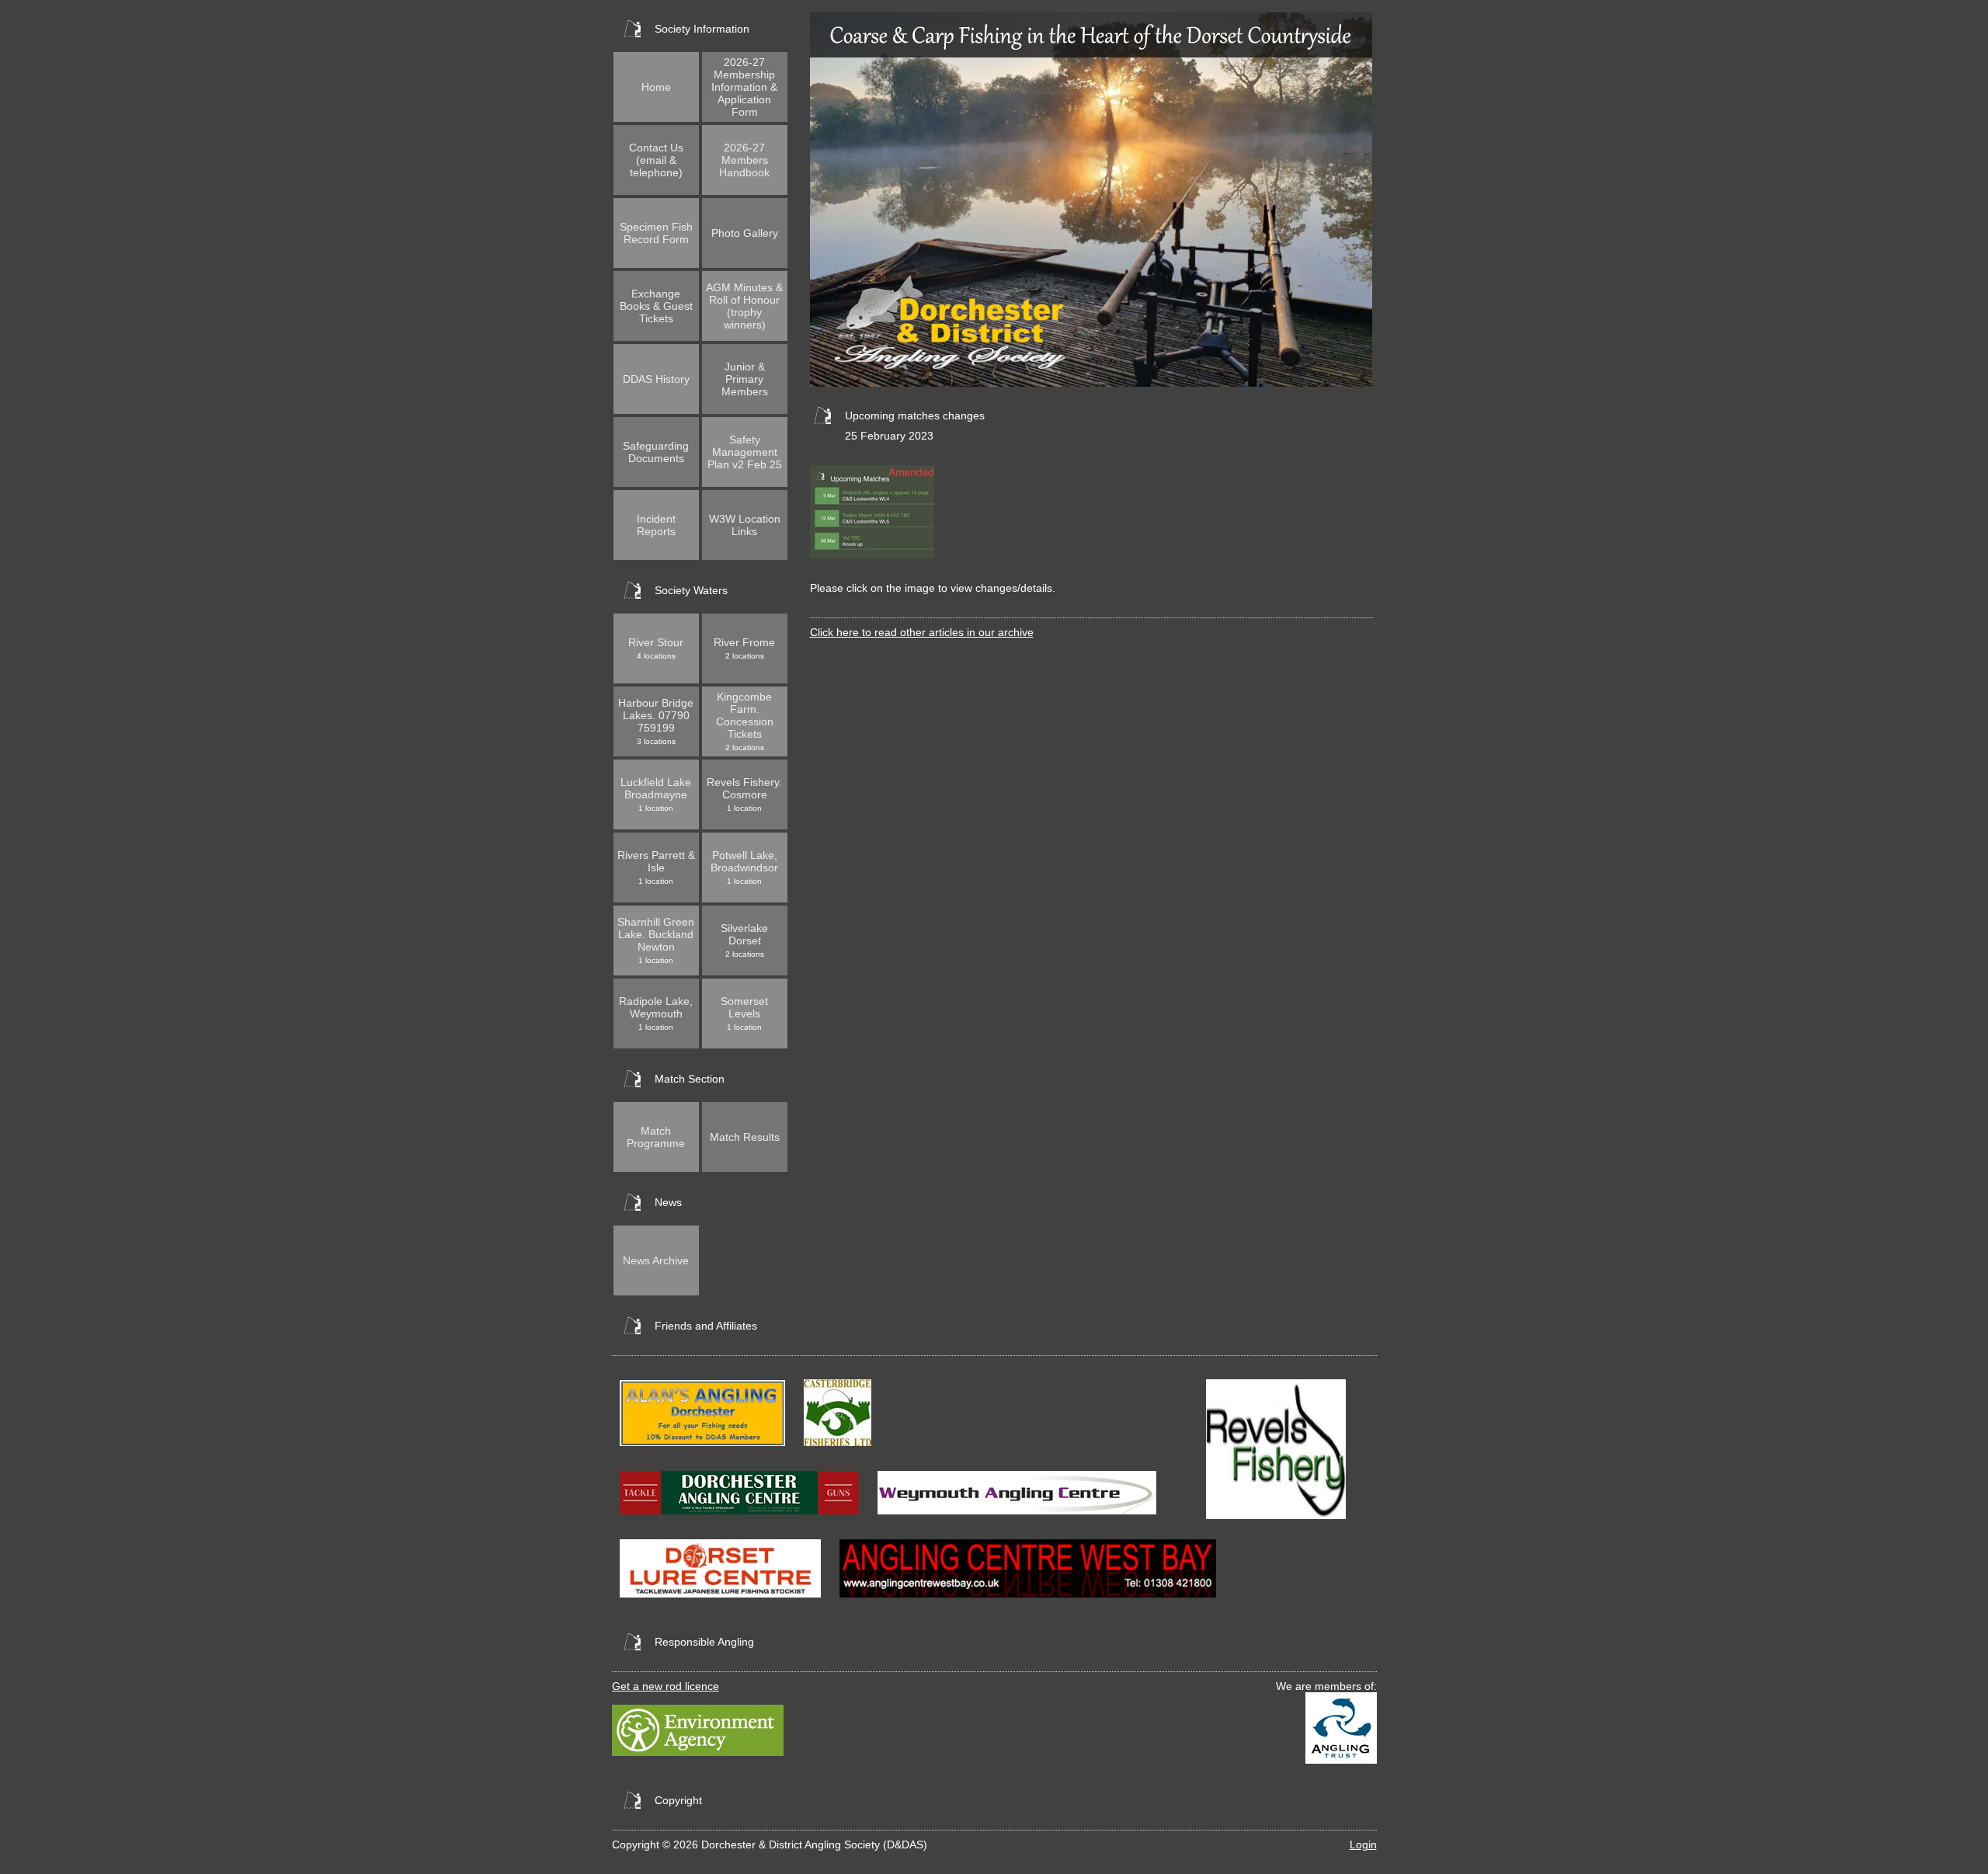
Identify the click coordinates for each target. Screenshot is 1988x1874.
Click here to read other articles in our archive (922, 632)
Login (1363, 1844)
